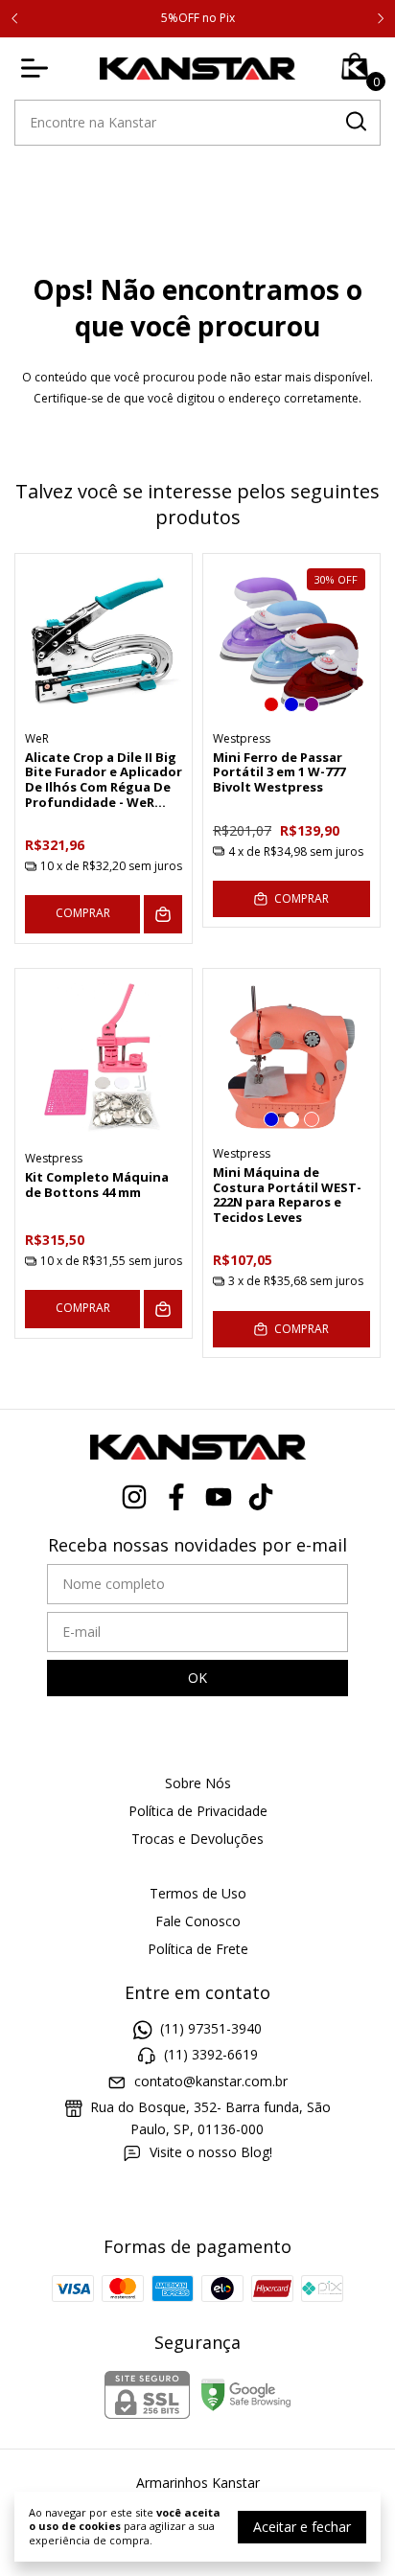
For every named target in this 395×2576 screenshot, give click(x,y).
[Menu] (38, 68)
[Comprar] (163, 914)
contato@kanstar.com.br (211, 2081)
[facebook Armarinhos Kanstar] (176, 1497)
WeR (37, 738)
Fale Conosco (198, 1921)
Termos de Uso (198, 1893)
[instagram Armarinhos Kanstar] (134, 1497)
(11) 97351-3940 (211, 2028)
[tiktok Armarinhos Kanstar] (261, 1497)
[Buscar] (355, 122)
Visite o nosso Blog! (211, 2152)
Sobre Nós (198, 1783)
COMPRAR (83, 913)
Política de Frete (198, 1949)
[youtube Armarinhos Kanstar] (219, 1497)
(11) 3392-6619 (211, 2055)
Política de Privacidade (198, 1811)
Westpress (242, 738)
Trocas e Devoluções (197, 1839)
